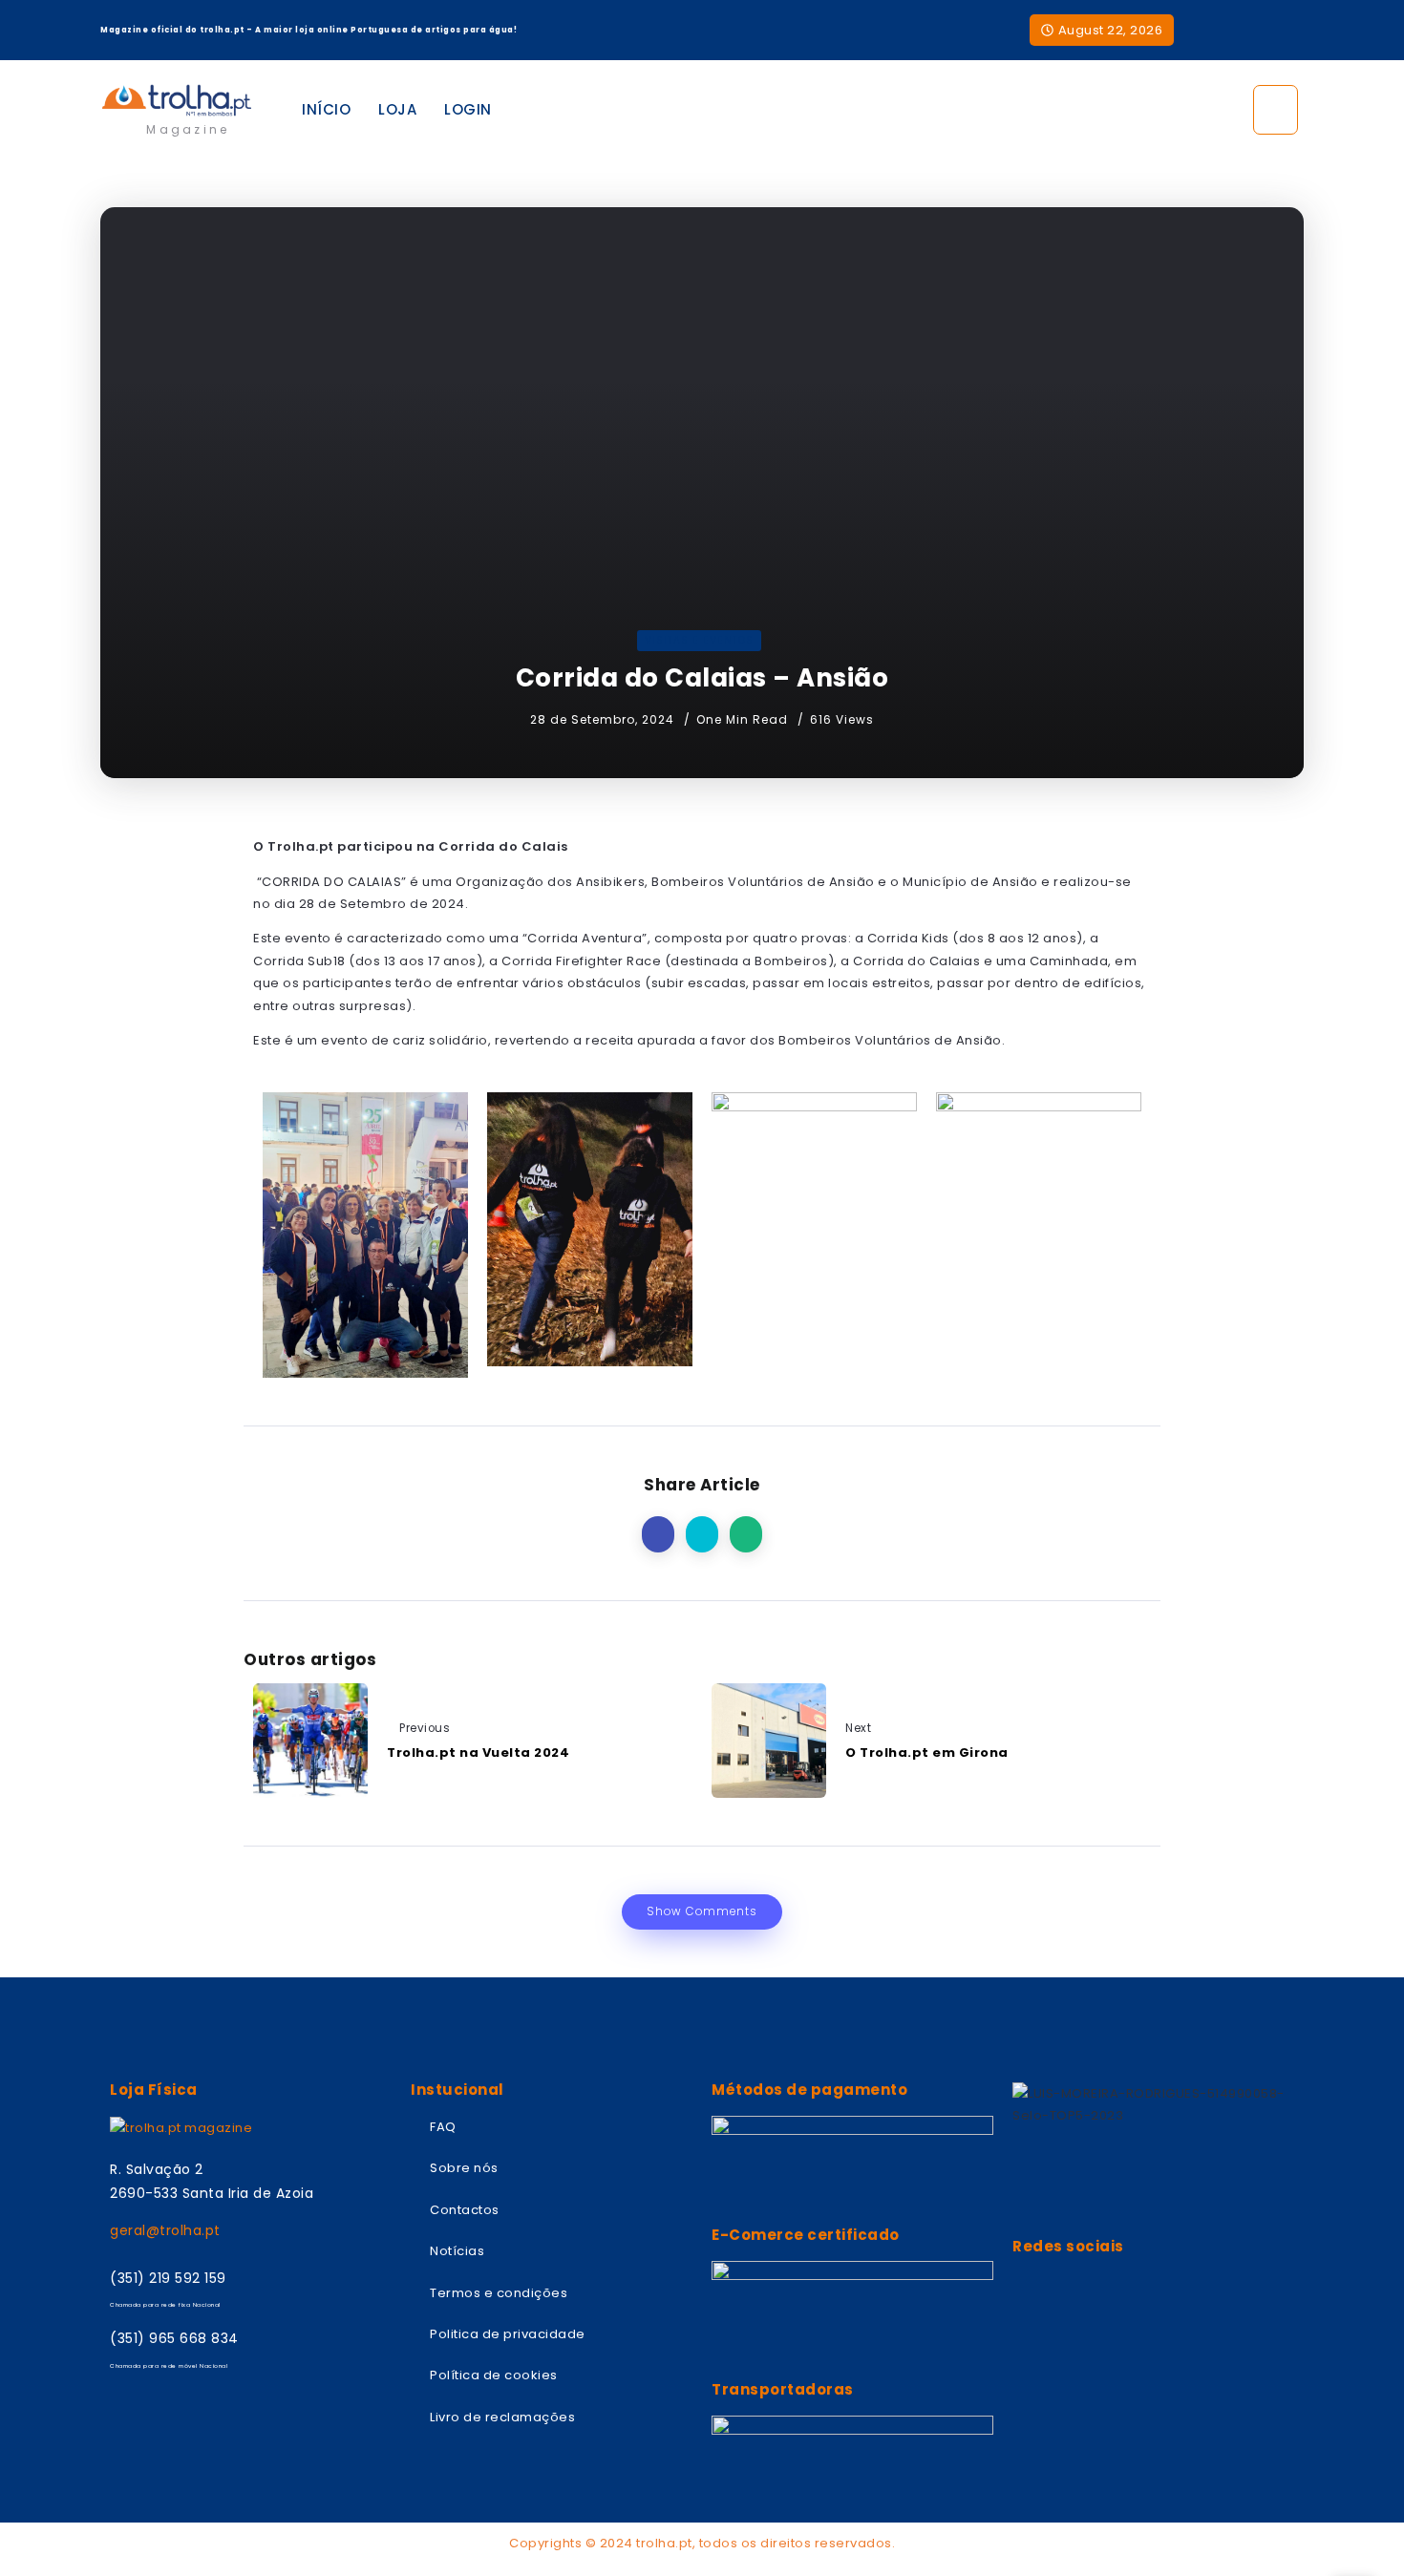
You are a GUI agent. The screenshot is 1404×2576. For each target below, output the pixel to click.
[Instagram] (1200, 31)
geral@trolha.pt (165, 2230)
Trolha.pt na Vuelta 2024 (478, 1753)
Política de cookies (494, 2375)
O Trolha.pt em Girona (927, 1753)
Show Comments (702, 1911)
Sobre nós (464, 2168)
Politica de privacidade (508, 2334)
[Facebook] (1232, 31)
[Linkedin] (1294, 31)
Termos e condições (499, 2293)
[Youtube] (1262, 31)
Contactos (465, 2210)
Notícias (457, 2251)
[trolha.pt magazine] (177, 100)
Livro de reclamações (502, 2417)
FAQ (443, 2127)
